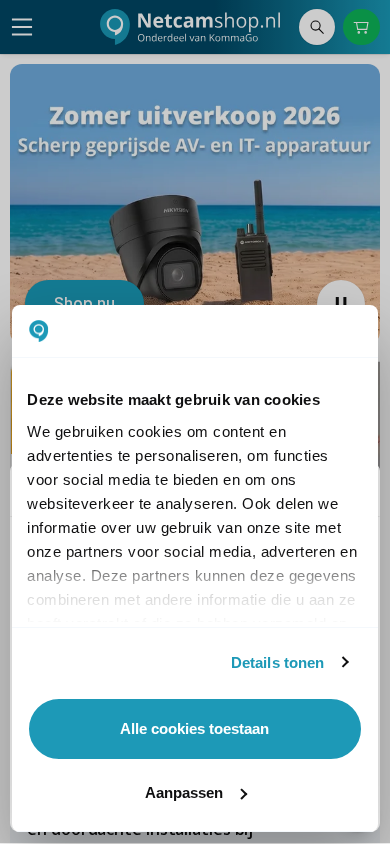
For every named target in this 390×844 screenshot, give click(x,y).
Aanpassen (184, 792)
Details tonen (277, 662)
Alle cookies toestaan (194, 728)
